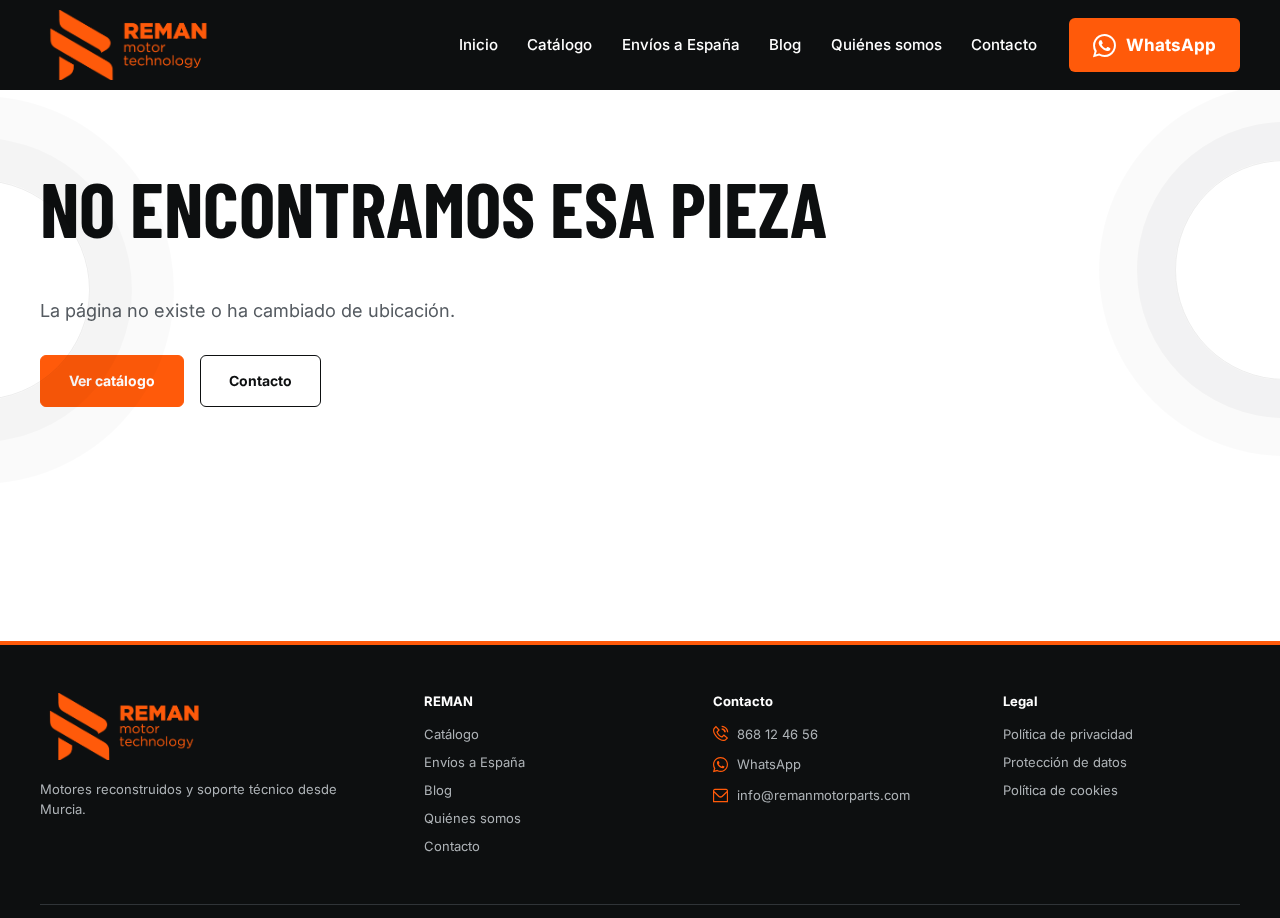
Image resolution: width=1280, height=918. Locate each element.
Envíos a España (681, 44)
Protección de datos (1065, 762)
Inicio (478, 44)
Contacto (1004, 44)
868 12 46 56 (777, 734)
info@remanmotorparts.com (823, 795)
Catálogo (559, 44)
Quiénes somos (886, 44)
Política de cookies (1060, 790)
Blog (785, 44)
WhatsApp (769, 764)
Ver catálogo (112, 380)
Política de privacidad (1068, 734)
